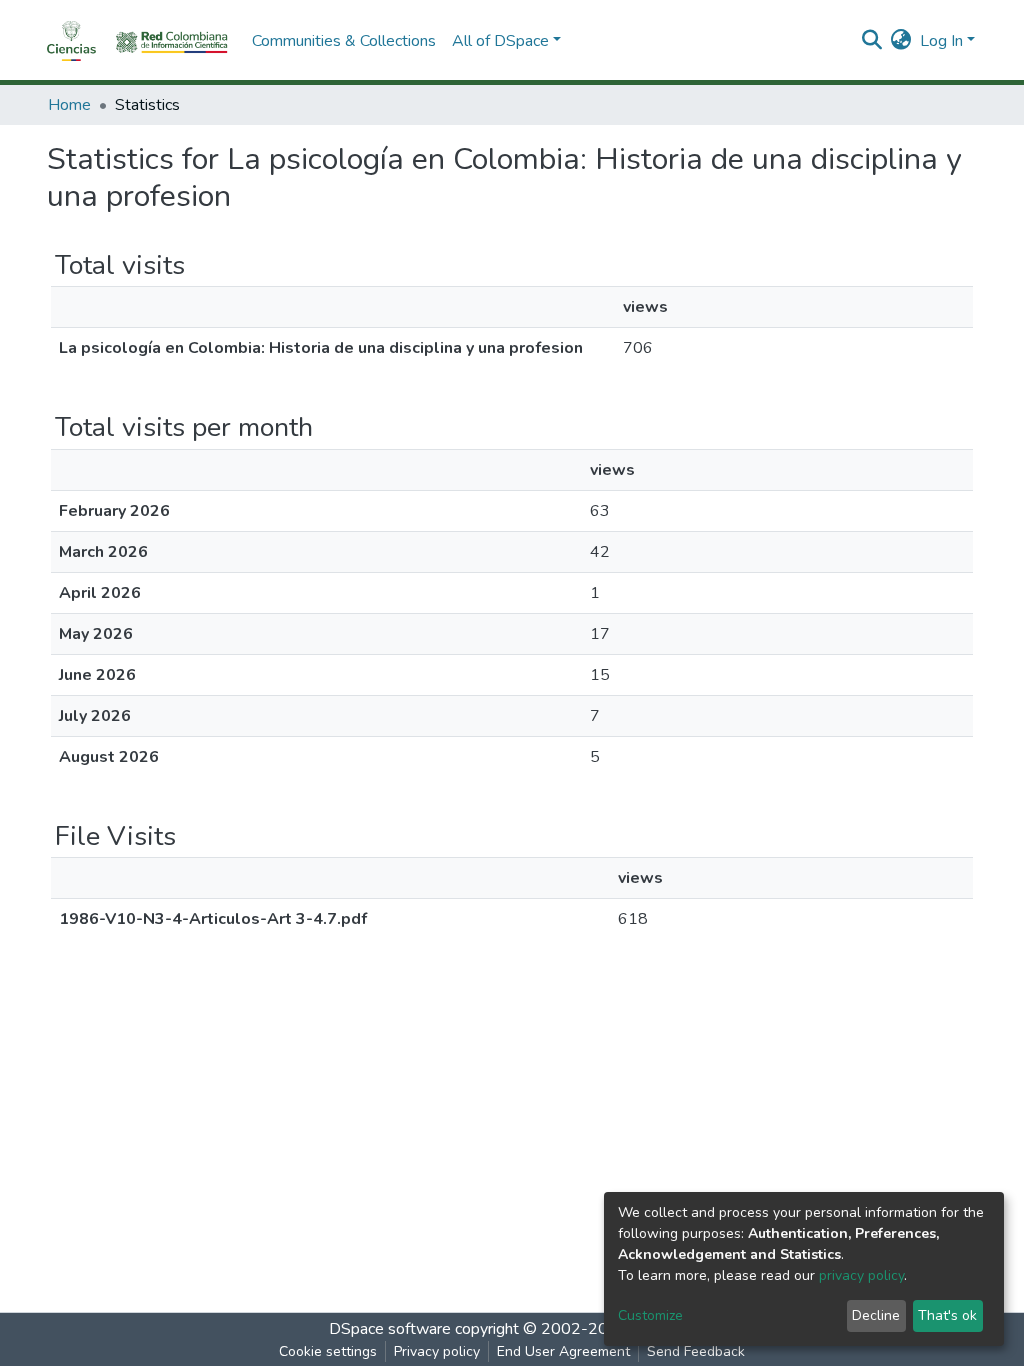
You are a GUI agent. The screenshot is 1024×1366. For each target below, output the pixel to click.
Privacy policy (437, 1351)
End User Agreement (563, 1351)
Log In (941, 41)
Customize (650, 1315)
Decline (876, 1315)
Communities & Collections (344, 41)
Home (69, 105)
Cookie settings (328, 1351)
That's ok (947, 1315)
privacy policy (861, 1275)
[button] (901, 41)
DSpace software (390, 1329)
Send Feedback (696, 1351)
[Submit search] (872, 41)
